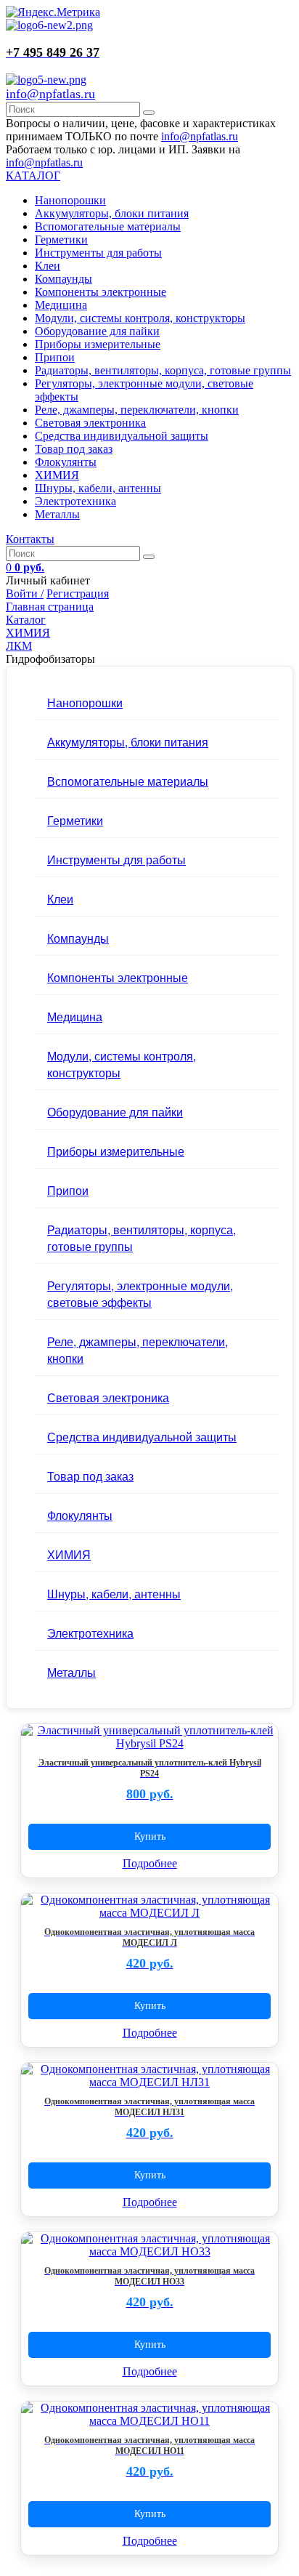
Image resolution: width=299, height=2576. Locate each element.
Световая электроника (90, 423)
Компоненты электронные (101, 292)
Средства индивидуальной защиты (122, 436)
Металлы (57, 514)
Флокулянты (66, 462)
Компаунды (64, 279)
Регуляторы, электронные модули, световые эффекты (140, 1294)
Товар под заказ (74, 449)
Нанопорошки (70, 200)
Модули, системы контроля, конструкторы (140, 318)
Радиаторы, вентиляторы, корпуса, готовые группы (163, 370)
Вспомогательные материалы (108, 226)
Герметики (61, 240)
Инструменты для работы (98, 253)
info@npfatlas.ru (50, 94)
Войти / (25, 593)
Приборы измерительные (98, 344)
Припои (55, 357)
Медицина (61, 305)
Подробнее (150, 1863)
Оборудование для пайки (97, 331)
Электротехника (75, 501)
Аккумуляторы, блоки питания (112, 213)
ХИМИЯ (57, 475)
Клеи (48, 266)
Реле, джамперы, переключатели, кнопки (137, 410)
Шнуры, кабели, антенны (98, 488)
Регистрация (78, 593)
